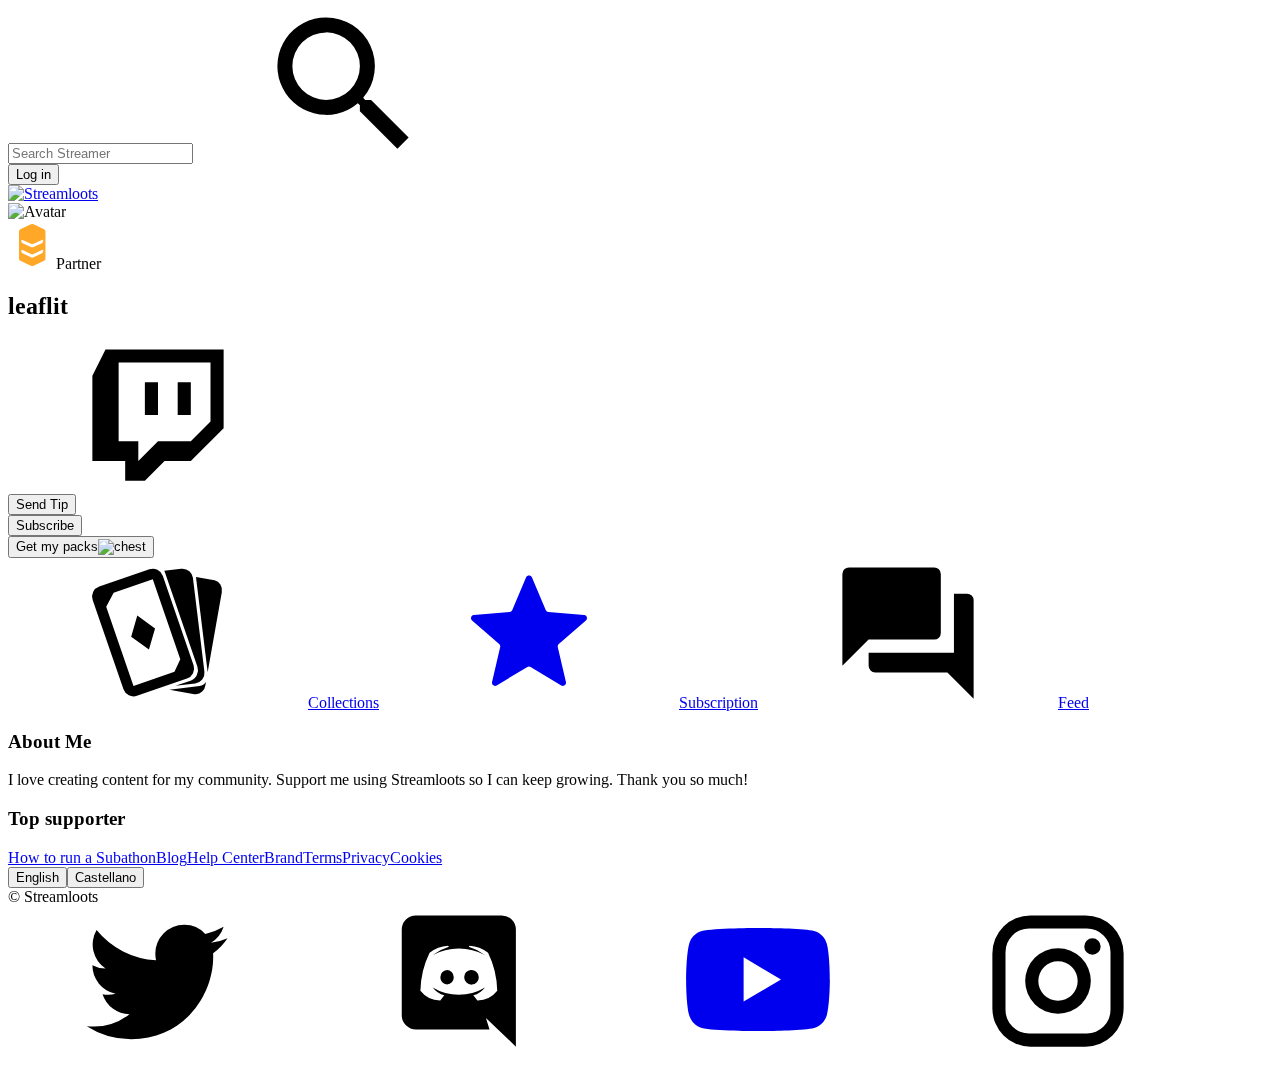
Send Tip (42, 504)
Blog (171, 857)
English (37, 877)
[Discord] (458, 1050)
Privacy (366, 857)
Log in (33, 174)
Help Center (225, 857)
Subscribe (45, 525)
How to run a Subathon (82, 857)
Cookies (416, 857)
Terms (322, 857)
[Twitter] (158, 1050)
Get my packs (57, 546)
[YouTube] (758, 1050)
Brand (283, 857)
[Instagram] (1058, 1050)
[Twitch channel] (158, 484)
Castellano (105, 877)
